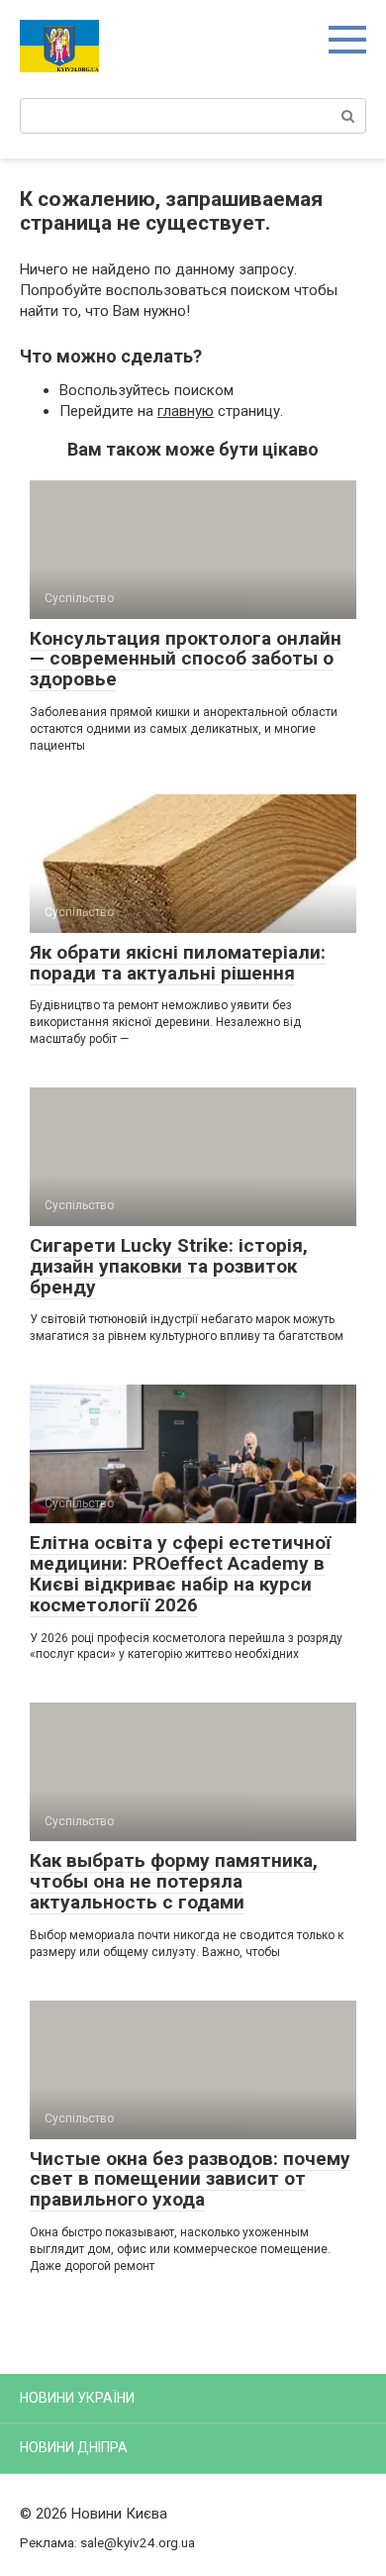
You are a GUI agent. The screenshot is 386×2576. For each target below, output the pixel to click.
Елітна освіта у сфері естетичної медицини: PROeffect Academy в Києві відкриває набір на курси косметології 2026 (180, 1574)
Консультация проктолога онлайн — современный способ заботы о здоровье (186, 659)
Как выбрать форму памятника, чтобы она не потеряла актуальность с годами (174, 1881)
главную (186, 411)
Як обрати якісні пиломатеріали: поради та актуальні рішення (178, 963)
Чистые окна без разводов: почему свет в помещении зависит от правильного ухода (190, 2179)
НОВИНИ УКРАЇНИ (77, 2398)
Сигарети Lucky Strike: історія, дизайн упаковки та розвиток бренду (169, 1266)
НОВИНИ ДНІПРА (74, 2447)
